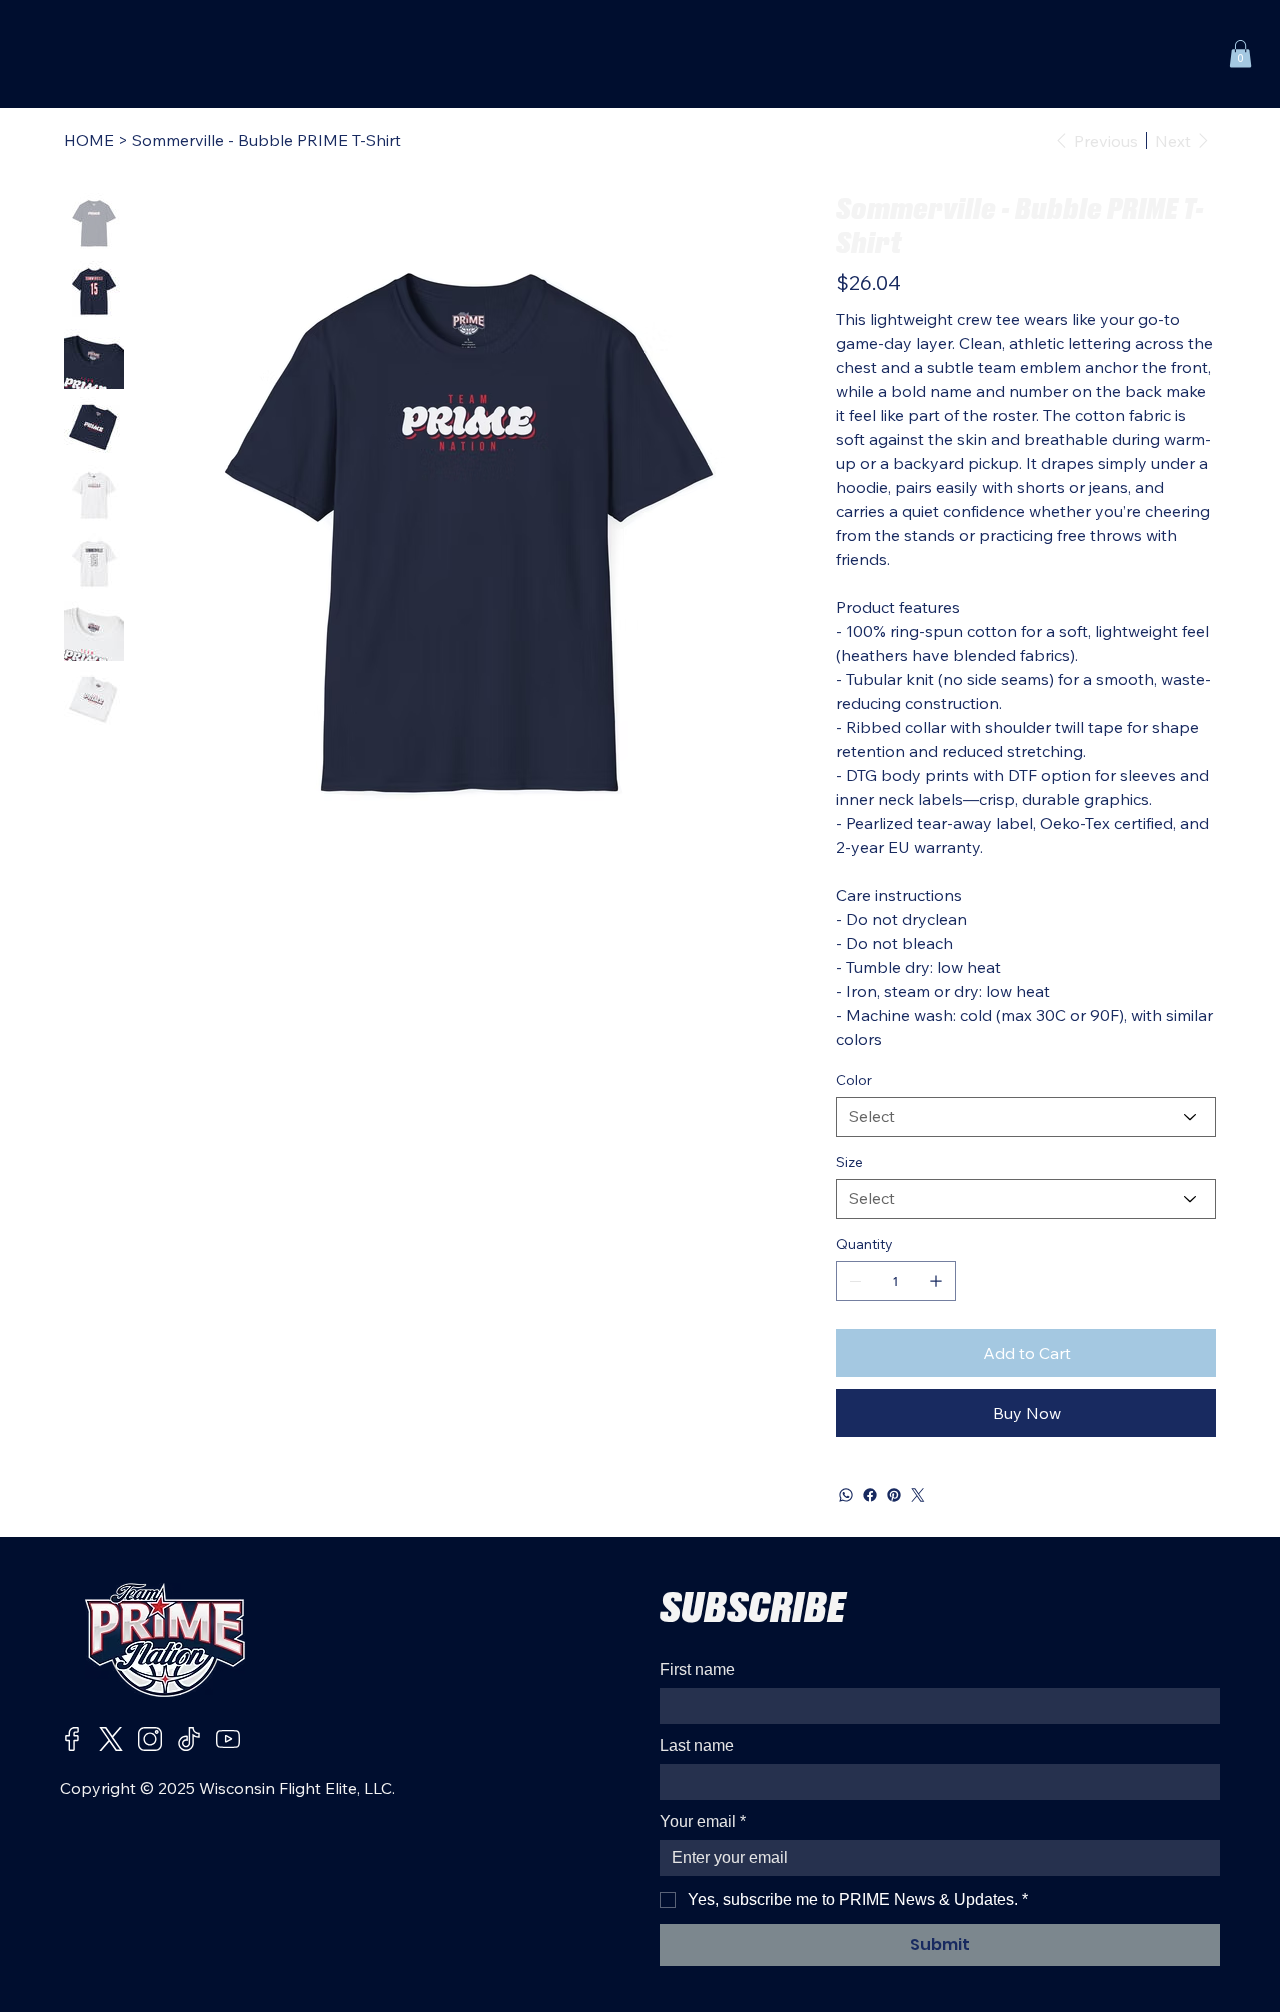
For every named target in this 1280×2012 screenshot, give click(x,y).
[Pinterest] (894, 1495)
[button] (1240, 53)
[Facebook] (870, 1495)
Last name (697, 1745)
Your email (703, 1821)
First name (697, 1669)
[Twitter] (918, 1495)
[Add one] (936, 1281)
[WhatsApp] (846, 1495)
